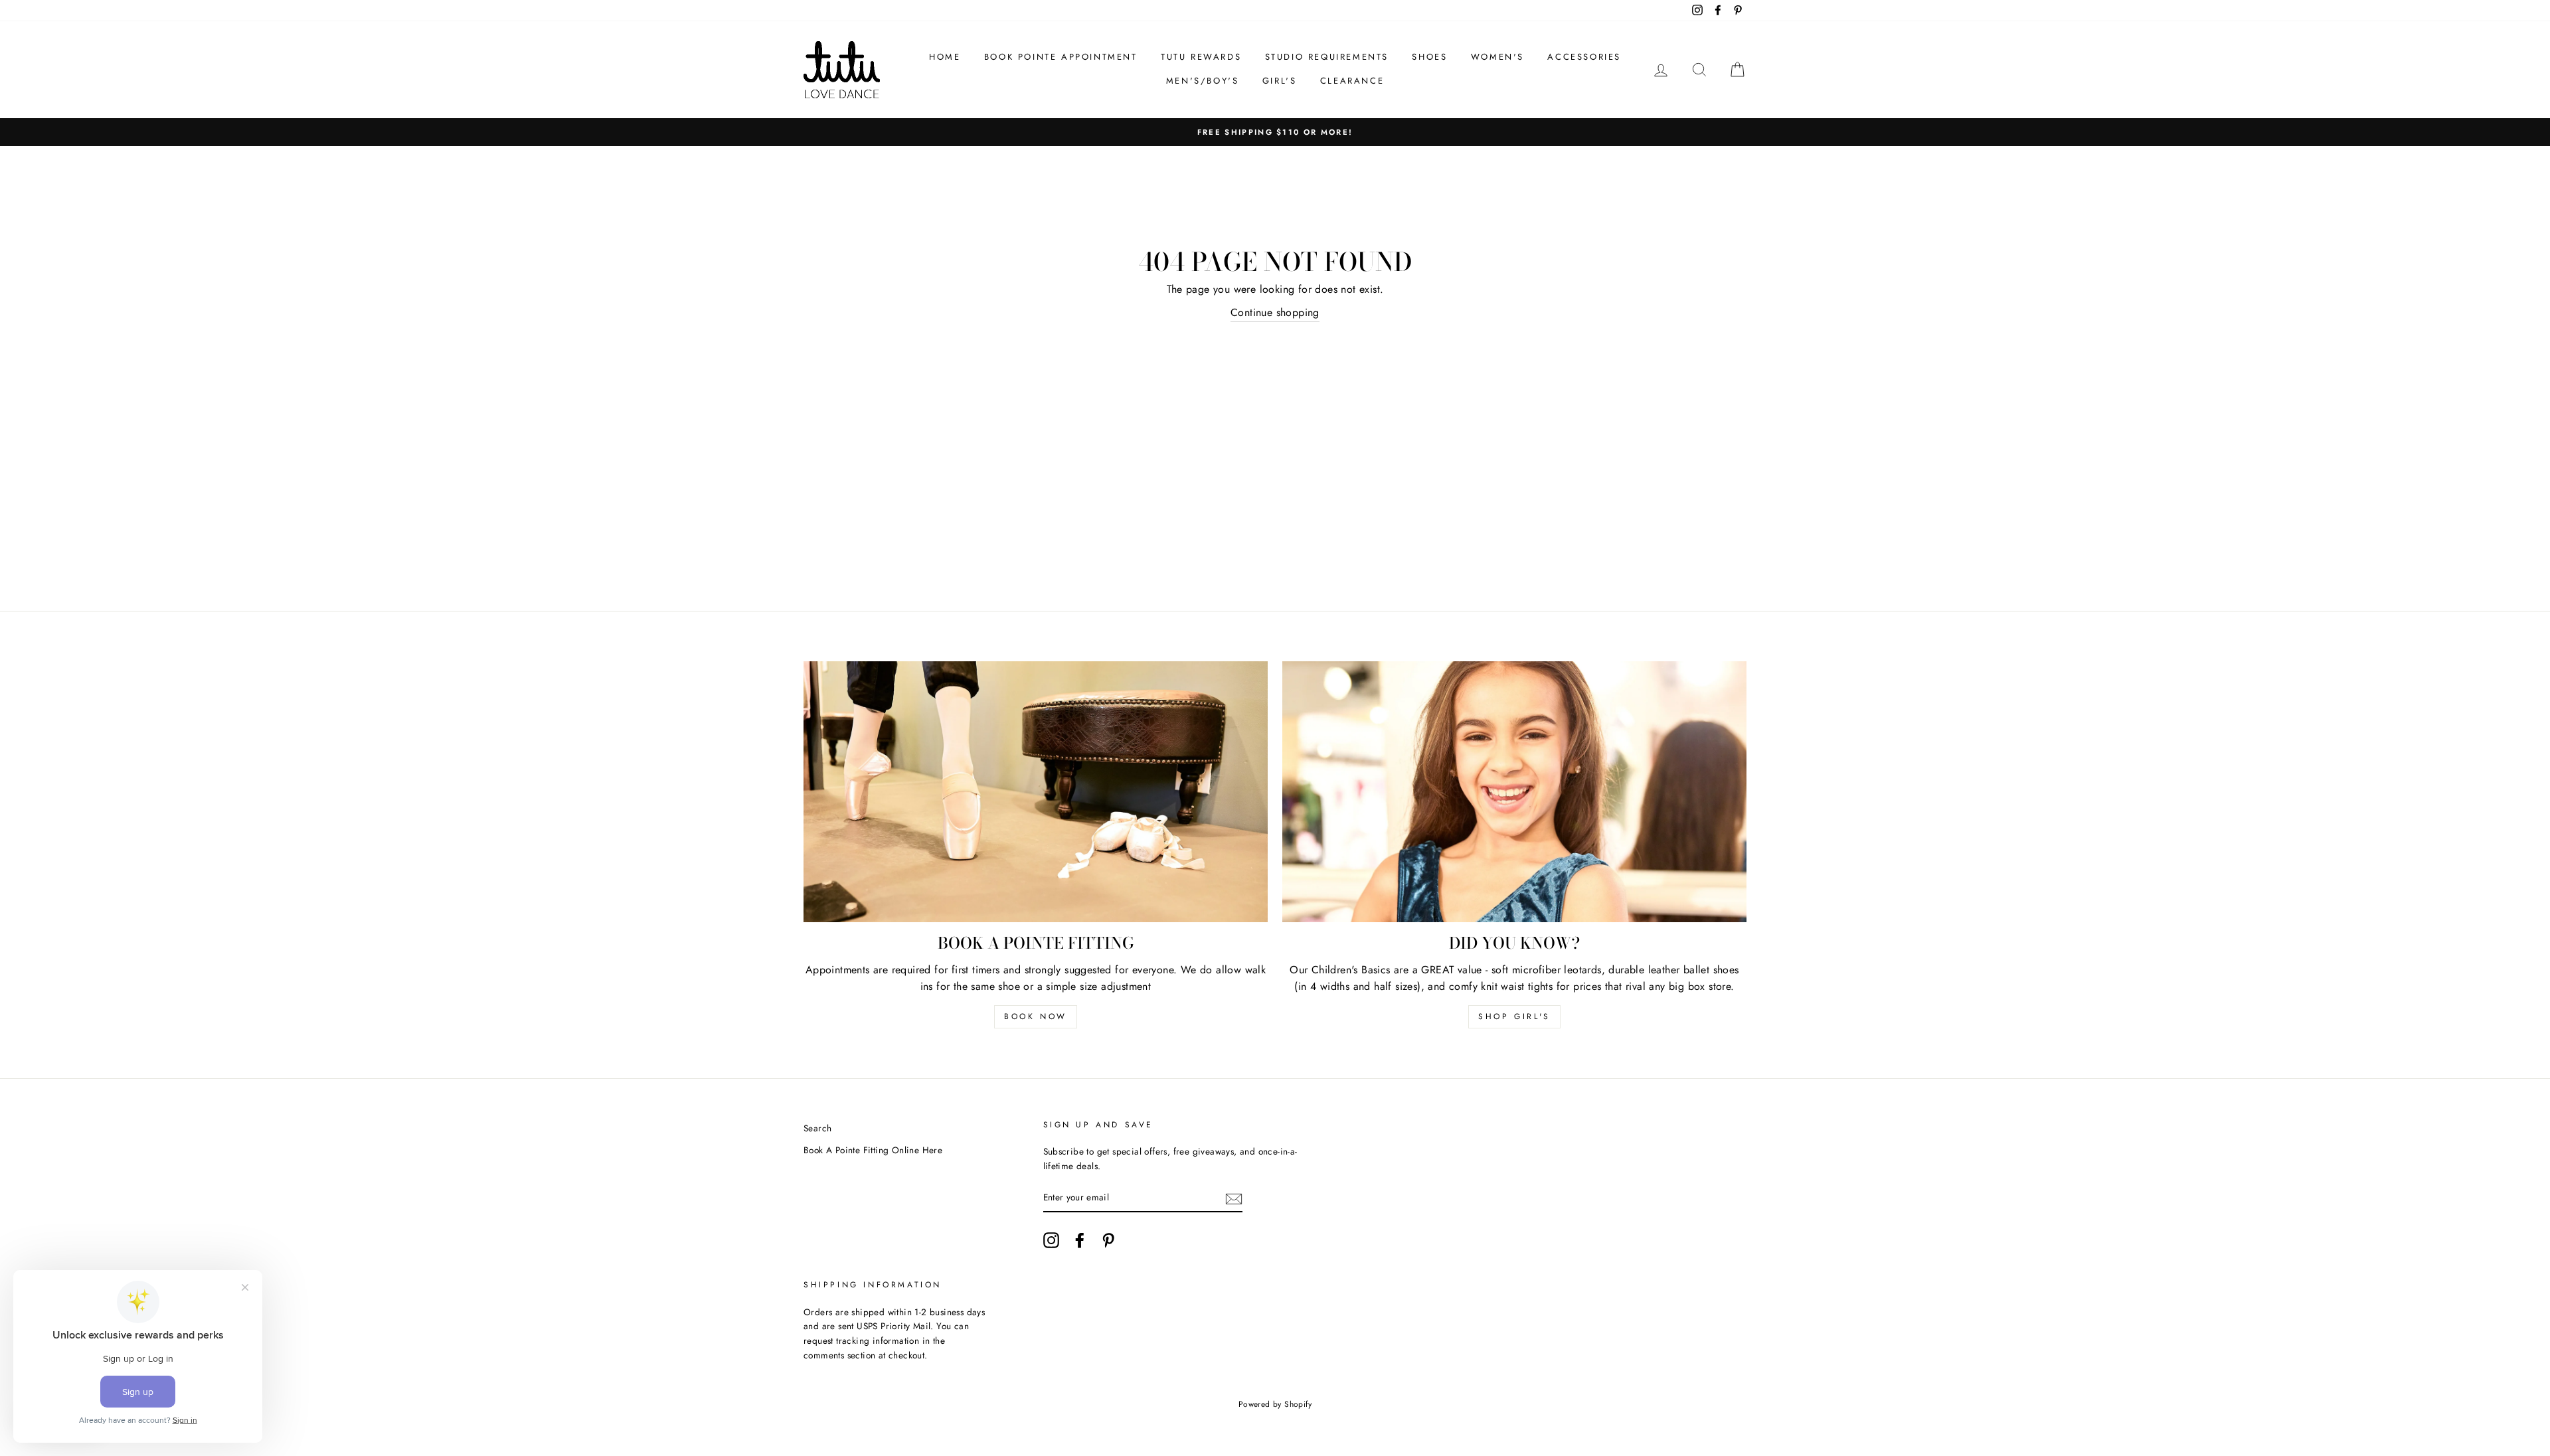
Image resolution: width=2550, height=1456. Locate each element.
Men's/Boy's (1203, 81)
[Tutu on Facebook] (1080, 1240)
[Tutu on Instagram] (1051, 1240)
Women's (1497, 57)
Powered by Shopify (1275, 1404)
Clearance (1352, 81)
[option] (1275, 132)
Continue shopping (1275, 312)
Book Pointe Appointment (1061, 57)
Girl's (1280, 81)
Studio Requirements (1327, 57)
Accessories (1584, 57)
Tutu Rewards (1201, 57)
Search (817, 1128)
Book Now (1036, 1016)
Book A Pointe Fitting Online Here (873, 1150)
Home (945, 57)
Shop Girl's (1514, 1016)
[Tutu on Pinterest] (1108, 1240)
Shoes (1429, 57)
